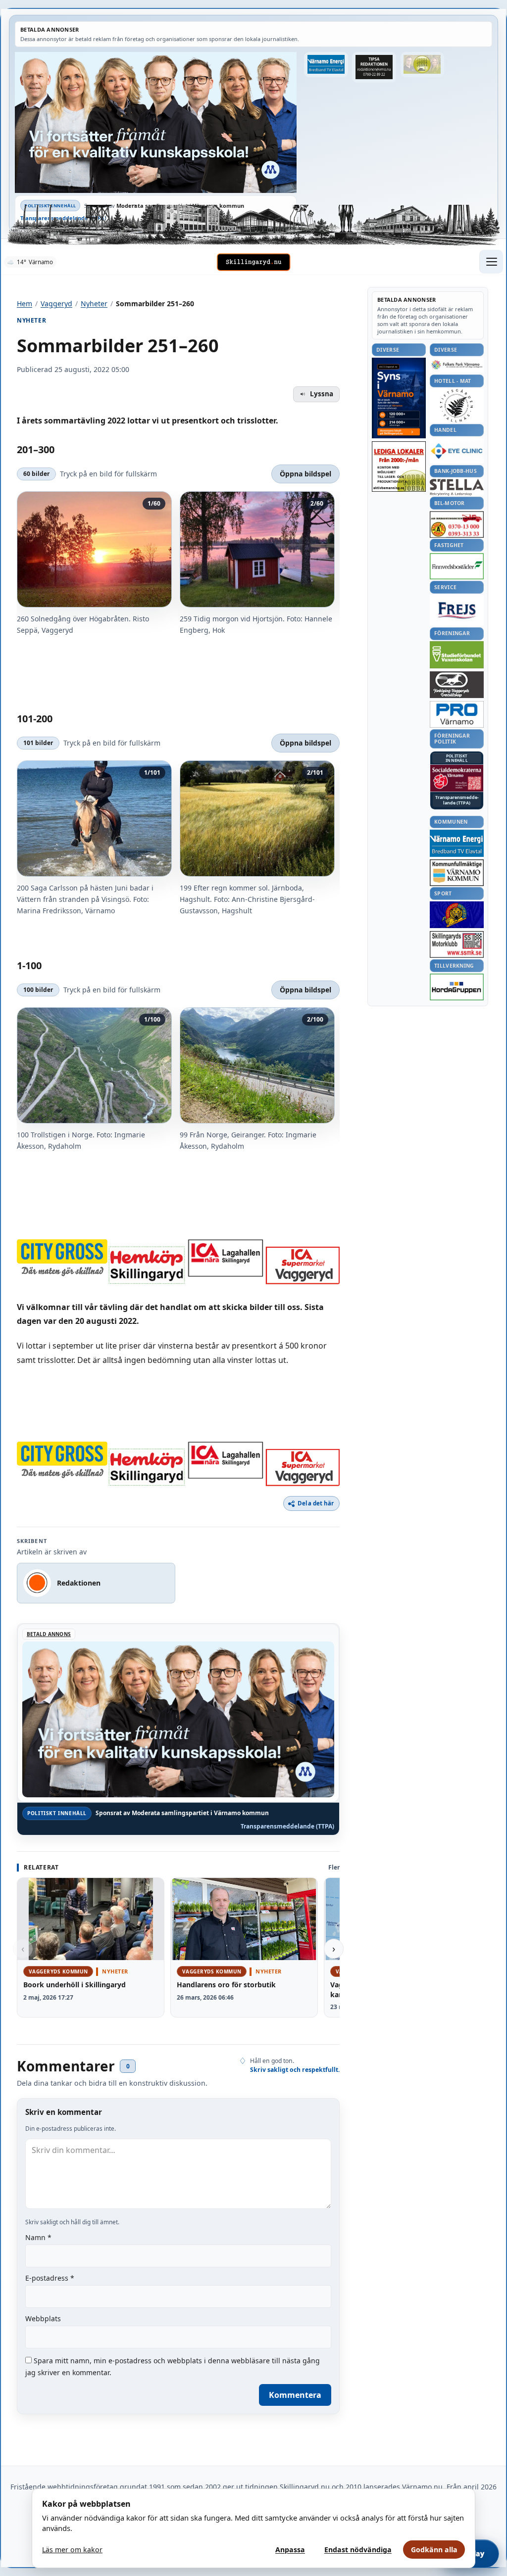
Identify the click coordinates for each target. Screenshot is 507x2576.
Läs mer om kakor (72, 2550)
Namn (38, 2237)
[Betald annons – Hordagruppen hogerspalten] (457, 987)
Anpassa (290, 2550)
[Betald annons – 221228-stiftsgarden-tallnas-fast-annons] (457, 406)
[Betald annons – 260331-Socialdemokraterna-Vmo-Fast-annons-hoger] (457, 778)
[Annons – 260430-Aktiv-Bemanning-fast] (422, 65)
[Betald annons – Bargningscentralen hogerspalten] (457, 524)
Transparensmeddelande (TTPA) (63, 218)
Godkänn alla (434, 2550)
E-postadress (50, 2278)
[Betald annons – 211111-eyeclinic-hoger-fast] (457, 451)
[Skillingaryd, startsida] (253, 262)
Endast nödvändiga (358, 2550)
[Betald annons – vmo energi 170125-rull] (457, 843)
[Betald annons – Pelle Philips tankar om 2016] (326, 65)
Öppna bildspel (305, 474)
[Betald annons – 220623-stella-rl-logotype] (457, 487)
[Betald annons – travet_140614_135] (457, 685)
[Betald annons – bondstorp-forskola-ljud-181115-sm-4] (374, 67)
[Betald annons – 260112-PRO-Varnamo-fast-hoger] (457, 715)
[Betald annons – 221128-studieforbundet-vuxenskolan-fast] (457, 655)
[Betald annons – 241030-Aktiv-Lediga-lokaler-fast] (399, 467)
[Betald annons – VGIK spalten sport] (457, 915)
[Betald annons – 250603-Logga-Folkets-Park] (457, 365)
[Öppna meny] (491, 262)
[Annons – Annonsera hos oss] (399, 398)
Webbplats (43, 2318)
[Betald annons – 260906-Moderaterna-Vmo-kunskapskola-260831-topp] (156, 122)
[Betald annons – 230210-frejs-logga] (457, 610)
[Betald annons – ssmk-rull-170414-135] (457, 945)
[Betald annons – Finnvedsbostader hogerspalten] (457, 566)
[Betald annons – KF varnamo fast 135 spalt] (457, 872)
